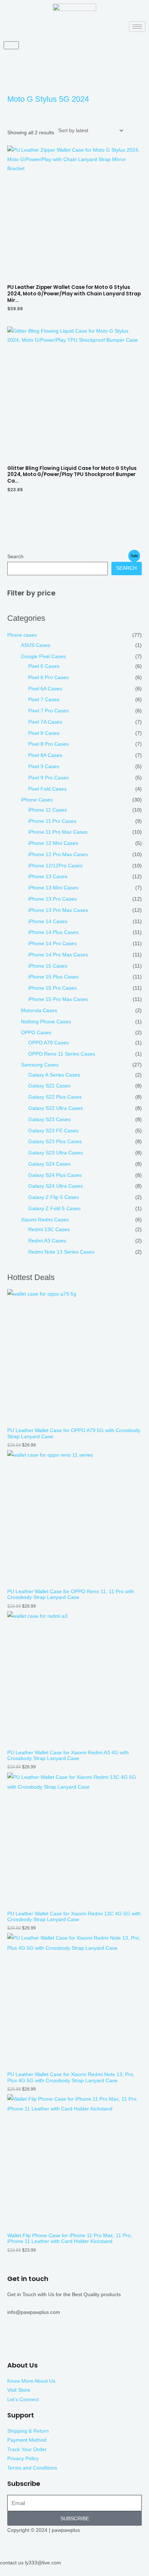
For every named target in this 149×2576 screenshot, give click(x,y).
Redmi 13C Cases (49, 1230)
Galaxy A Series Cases (54, 1075)
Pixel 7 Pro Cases (48, 711)
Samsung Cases (40, 1065)
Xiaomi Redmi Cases (45, 1220)
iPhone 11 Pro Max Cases (58, 832)
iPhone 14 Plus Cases (53, 932)
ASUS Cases (36, 645)
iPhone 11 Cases (48, 810)
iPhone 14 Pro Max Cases (58, 955)
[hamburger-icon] (137, 27)
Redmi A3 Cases (47, 1241)
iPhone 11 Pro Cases (52, 821)
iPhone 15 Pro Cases (52, 988)
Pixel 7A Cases (45, 722)
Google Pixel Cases (43, 656)
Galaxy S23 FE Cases (53, 1131)
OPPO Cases (36, 1033)
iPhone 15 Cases (48, 966)
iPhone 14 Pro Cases (52, 944)
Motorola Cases (39, 1011)
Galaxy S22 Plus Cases (55, 1097)
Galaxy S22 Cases (49, 1086)
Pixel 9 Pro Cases (48, 778)
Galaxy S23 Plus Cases (55, 1142)
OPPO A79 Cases (48, 1043)
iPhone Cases (37, 800)
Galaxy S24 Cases (49, 1164)
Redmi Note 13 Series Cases (61, 1252)
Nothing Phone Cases (46, 1022)
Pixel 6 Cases (44, 666)
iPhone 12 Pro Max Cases (58, 855)
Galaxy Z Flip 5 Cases (54, 1197)
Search (15, 557)
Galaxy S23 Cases (49, 1119)
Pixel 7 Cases (44, 700)
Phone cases (22, 635)
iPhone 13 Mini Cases (53, 888)
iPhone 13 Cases (48, 877)
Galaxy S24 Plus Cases (55, 1175)
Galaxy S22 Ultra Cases (56, 1108)
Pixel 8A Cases (45, 755)
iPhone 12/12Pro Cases (55, 866)
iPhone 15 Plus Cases (53, 977)
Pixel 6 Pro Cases (48, 677)
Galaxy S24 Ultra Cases (56, 1186)
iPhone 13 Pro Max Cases (58, 910)
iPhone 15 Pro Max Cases (58, 999)
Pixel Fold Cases (47, 789)
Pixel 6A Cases (45, 689)
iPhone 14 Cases (48, 921)
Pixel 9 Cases (44, 767)
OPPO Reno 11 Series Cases (62, 1054)
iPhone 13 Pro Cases (52, 899)
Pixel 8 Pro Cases (48, 744)
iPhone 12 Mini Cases (53, 843)
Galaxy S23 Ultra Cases (56, 1153)
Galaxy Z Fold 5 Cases (54, 1209)
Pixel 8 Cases (44, 733)
